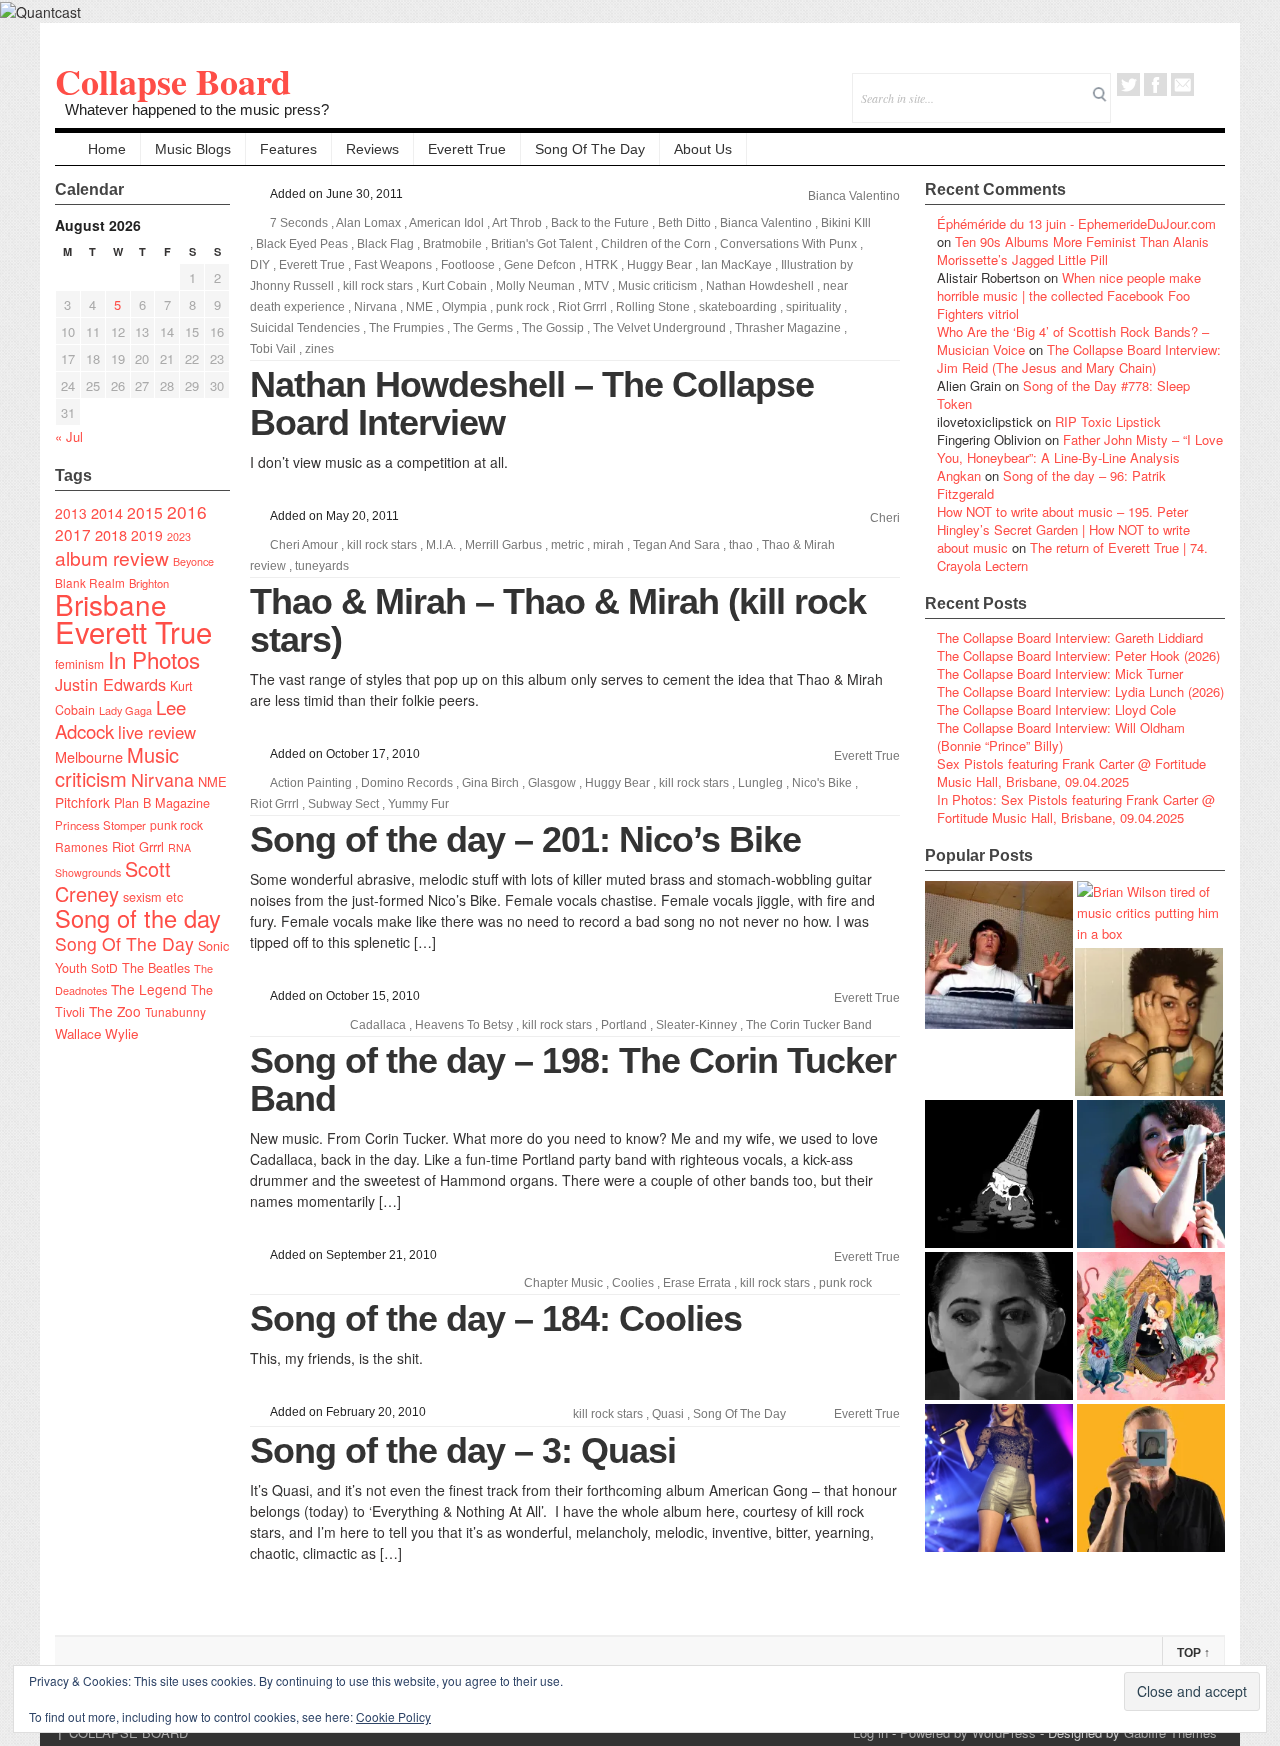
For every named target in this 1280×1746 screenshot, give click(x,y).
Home (107, 149)
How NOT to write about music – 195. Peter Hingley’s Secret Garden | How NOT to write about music (1063, 529)
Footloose (468, 265)
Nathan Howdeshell (760, 286)
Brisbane (111, 604)
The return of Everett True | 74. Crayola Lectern (1072, 556)
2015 (145, 512)
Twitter (1128, 84)
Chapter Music (563, 1283)
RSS (1209, 84)
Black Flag (385, 244)
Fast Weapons (393, 265)
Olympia (464, 307)
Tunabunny (175, 1011)
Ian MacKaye (736, 265)
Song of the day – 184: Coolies (496, 1318)
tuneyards (322, 566)
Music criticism (117, 766)
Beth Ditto (684, 223)
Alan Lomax (368, 223)
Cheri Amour (304, 545)
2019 (147, 535)
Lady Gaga (125, 710)
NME (212, 781)
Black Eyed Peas (302, 244)
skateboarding (738, 307)
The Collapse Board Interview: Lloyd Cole (1056, 709)
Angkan (959, 475)
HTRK (601, 265)
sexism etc (153, 897)
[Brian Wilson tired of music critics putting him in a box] (1151, 912)
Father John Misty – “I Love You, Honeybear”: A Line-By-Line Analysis (1080, 448)
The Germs (483, 328)
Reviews (372, 149)
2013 (71, 513)
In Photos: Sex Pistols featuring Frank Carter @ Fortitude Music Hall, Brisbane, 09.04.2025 (1076, 808)
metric (567, 545)
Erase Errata (697, 1283)
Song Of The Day (590, 149)
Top (1193, 1653)
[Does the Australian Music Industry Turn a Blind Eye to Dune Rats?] (999, 1174)
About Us (703, 149)
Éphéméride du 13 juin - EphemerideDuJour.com (1076, 223)
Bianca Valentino (854, 196)
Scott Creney (113, 881)
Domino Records (407, 783)
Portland (624, 1025)
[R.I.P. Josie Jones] (999, 1326)
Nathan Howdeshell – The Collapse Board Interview (532, 403)
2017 (73, 534)
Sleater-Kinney (696, 1025)
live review (157, 732)
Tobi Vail (273, 349)
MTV (596, 286)
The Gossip (553, 328)
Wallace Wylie (96, 1033)
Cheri (885, 518)
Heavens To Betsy (464, 1025)
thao (741, 545)
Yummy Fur (418, 804)
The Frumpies (406, 328)
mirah (608, 545)
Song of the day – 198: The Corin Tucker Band (573, 1079)
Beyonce (193, 561)
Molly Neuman (535, 286)
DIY (260, 265)
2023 (179, 536)
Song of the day (138, 918)
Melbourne (89, 756)
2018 (111, 534)
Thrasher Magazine (788, 328)
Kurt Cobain (454, 286)
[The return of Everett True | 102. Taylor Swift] (999, 1478)
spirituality (813, 307)
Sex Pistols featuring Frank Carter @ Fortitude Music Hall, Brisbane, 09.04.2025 (1071, 772)
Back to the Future (600, 223)
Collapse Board (173, 81)
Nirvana (162, 779)
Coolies (633, 1283)
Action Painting (311, 783)
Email (1182, 84)
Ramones (81, 846)
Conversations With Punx (788, 244)
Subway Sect (343, 804)
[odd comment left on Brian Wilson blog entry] (999, 955)
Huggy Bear (659, 265)
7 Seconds (299, 223)
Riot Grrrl (138, 846)
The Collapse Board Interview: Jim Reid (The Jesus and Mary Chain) (1079, 358)
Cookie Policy (393, 1716)
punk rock (176, 824)
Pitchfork (82, 802)
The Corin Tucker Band (809, 1025)
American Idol (446, 223)
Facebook (1155, 84)
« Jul (69, 436)
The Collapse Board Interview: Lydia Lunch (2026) (1080, 691)
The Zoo (115, 1011)
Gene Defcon (540, 265)
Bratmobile (452, 244)
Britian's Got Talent (541, 244)
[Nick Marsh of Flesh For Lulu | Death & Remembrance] (1149, 1022)
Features (288, 149)
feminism (79, 663)
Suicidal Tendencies (305, 328)
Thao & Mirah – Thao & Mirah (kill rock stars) (558, 620)
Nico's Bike (822, 783)
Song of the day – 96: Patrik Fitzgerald (1051, 484)
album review (112, 557)
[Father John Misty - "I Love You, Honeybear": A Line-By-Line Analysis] (1151, 1326)
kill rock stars (378, 286)
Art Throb (517, 223)
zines (319, 349)
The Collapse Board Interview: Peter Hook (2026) (1078, 655)
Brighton (149, 583)
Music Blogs (193, 149)
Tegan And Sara (676, 545)
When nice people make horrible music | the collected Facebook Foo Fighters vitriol (1069, 295)
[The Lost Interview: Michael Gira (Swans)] (1151, 1478)
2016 (187, 511)
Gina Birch (490, 783)
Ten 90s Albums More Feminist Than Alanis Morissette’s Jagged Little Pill (1073, 250)
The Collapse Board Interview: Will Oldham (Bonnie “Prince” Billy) (1061, 736)
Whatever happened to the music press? (197, 109)
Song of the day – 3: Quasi (463, 1450)
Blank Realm (90, 582)
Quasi (668, 1414)
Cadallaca (378, 1025)
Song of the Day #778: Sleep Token (1063, 394)
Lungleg (760, 783)
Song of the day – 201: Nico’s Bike (525, 839)
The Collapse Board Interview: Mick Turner (1060, 673)
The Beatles (156, 968)
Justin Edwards (110, 684)
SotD (104, 967)
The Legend (149, 989)
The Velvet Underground (659, 328)
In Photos (154, 659)
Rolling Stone (653, 307)
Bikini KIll (846, 223)
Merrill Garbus (503, 545)
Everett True (467, 149)
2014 (107, 512)
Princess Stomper (100, 825)
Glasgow (552, 783)
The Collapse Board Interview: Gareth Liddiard (1070, 637)
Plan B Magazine (162, 803)
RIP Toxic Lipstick (1108, 421)
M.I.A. (441, 545)
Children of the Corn (656, 244)
